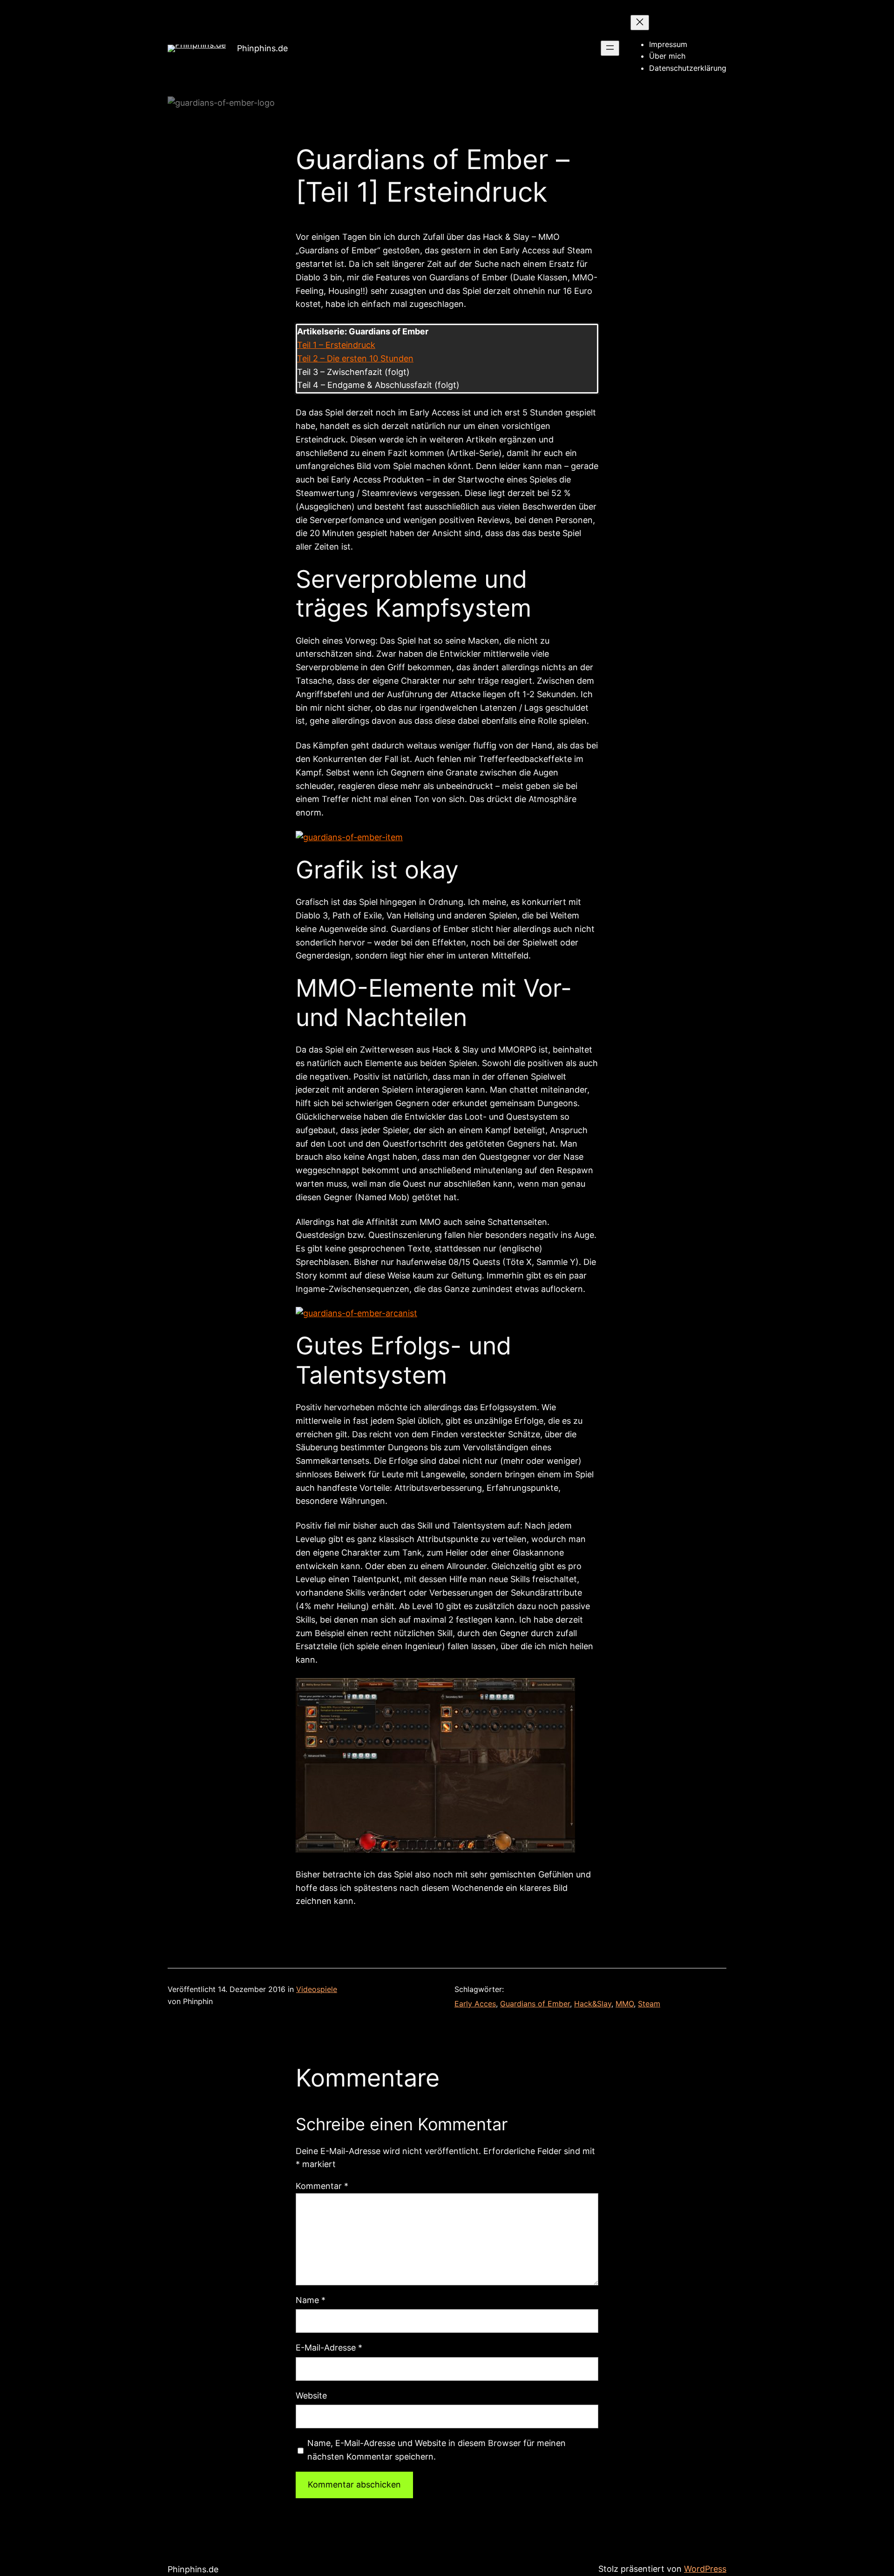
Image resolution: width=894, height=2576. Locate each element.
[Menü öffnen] (610, 48)
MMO (625, 2004)
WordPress (705, 2569)
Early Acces (475, 2004)
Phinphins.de (262, 48)
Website (311, 2396)
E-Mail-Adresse (329, 2348)
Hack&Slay (593, 2004)
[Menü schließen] (640, 23)
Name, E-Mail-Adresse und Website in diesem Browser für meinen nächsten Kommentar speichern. (437, 2450)
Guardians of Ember (535, 2004)
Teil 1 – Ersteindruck (336, 345)
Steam (649, 2004)
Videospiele (317, 1989)
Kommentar (322, 2186)
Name (311, 2300)
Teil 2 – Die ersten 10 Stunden (355, 358)
